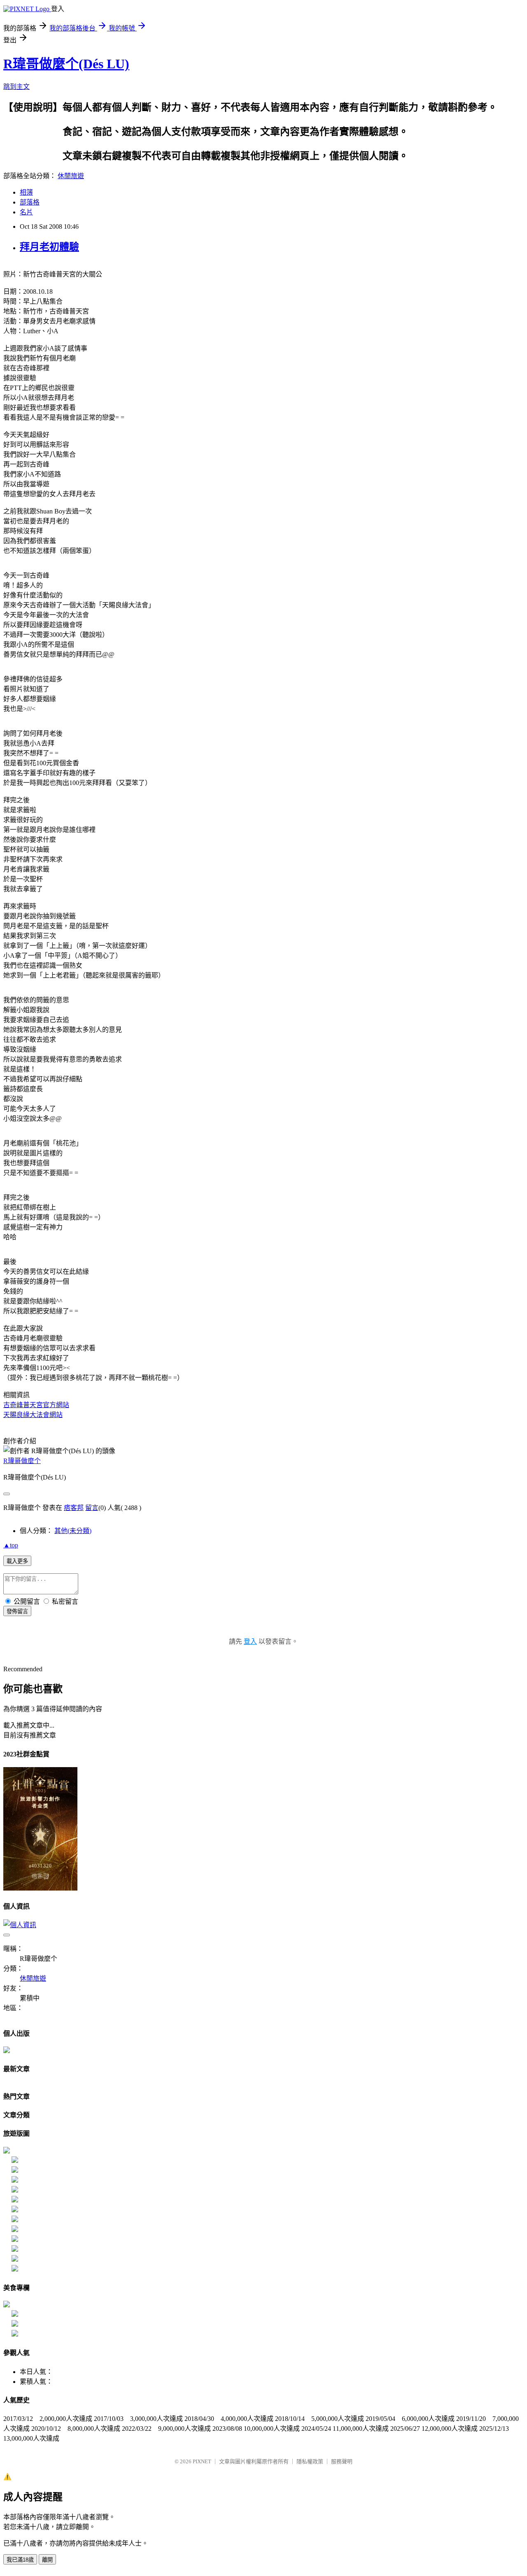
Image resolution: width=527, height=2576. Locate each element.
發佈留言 (17, 1611)
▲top (11, 1545)
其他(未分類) (73, 1531)
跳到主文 (16, 87)
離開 (47, 2560)
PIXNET (202, 2461)
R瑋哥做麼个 (22, 1461)
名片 (26, 212)
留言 (92, 1508)
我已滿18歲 (20, 2560)
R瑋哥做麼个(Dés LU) (66, 64)
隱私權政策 (310, 2461)
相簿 (26, 192)
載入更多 (17, 1561)
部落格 (30, 202)
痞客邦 (74, 1508)
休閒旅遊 (71, 176)
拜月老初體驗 (49, 247)
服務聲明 (342, 2461)
